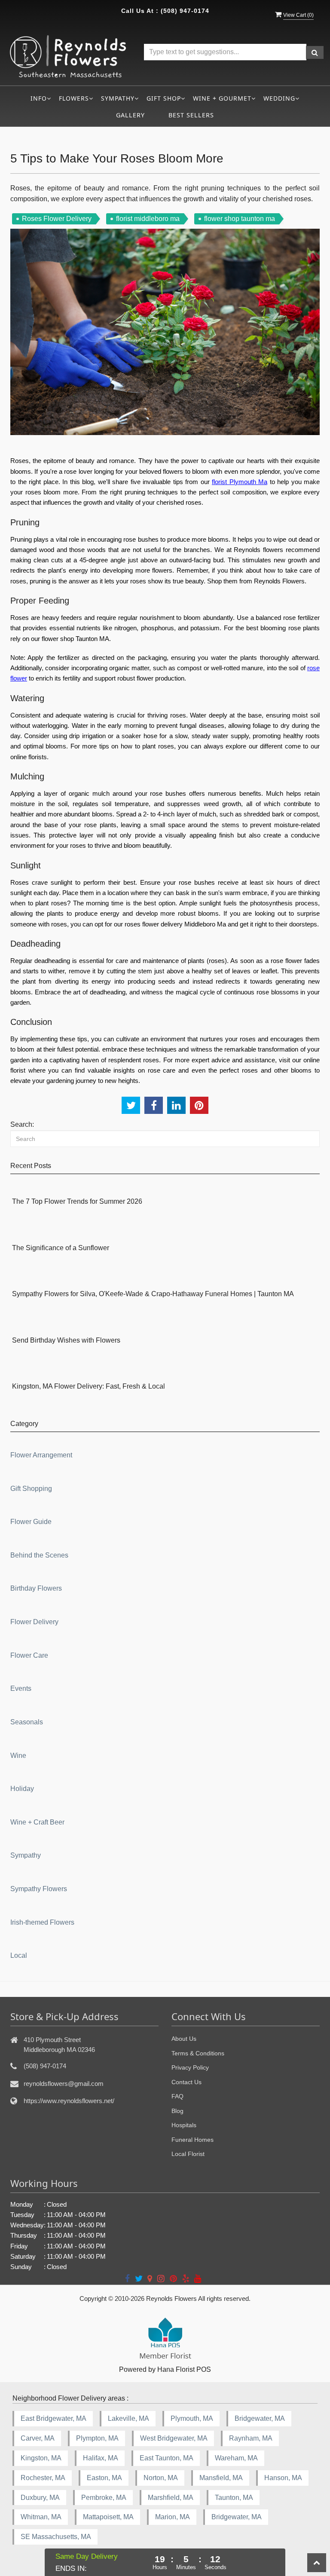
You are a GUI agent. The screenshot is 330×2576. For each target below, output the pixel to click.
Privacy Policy (190, 2067)
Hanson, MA (283, 2478)
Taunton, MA (234, 2498)
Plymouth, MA (192, 2418)
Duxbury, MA (40, 2498)
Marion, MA (173, 2517)
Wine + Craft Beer (37, 1822)
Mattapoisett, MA (108, 2517)
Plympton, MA (97, 2438)
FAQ (177, 2096)
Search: (22, 1124)
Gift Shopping (31, 1489)
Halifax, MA (101, 2458)
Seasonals (27, 1722)
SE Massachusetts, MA (56, 2537)
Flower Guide (31, 1522)
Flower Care (29, 1655)
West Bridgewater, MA (174, 2438)
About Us (184, 2039)
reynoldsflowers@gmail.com (64, 2084)
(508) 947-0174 (185, 11)
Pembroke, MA (104, 2498)
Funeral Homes (192, 2140)
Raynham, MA (251, 2438)
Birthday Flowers (36, 1588)
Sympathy (26, 1855)
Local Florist (188, 2154)
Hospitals (184, 2125)
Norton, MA (161, 2478)
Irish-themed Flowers (42, 1922)
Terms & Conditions (198, 2053)
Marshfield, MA (171, 2498)
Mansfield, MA (221, 2478)
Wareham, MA (236, 2458)
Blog (177, 2111)
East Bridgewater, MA (53, 2418)
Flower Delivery (34, 1622)
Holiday (22, 1789)
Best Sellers (191, 115)
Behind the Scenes (39, 1555)
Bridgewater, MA (260, 2418)
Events (21, 1688)
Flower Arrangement (41, 1455)
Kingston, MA (41, 2458)
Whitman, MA (41, 2517)
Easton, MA (104, 2478)
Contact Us (186, 2082)
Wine (18, 1756)
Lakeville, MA (128, 2418)
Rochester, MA (43, 2478)
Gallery (130, 115)
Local (19, 1955)
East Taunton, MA (167, 2458)
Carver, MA (38, 2438)
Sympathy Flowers (39, 1889)
